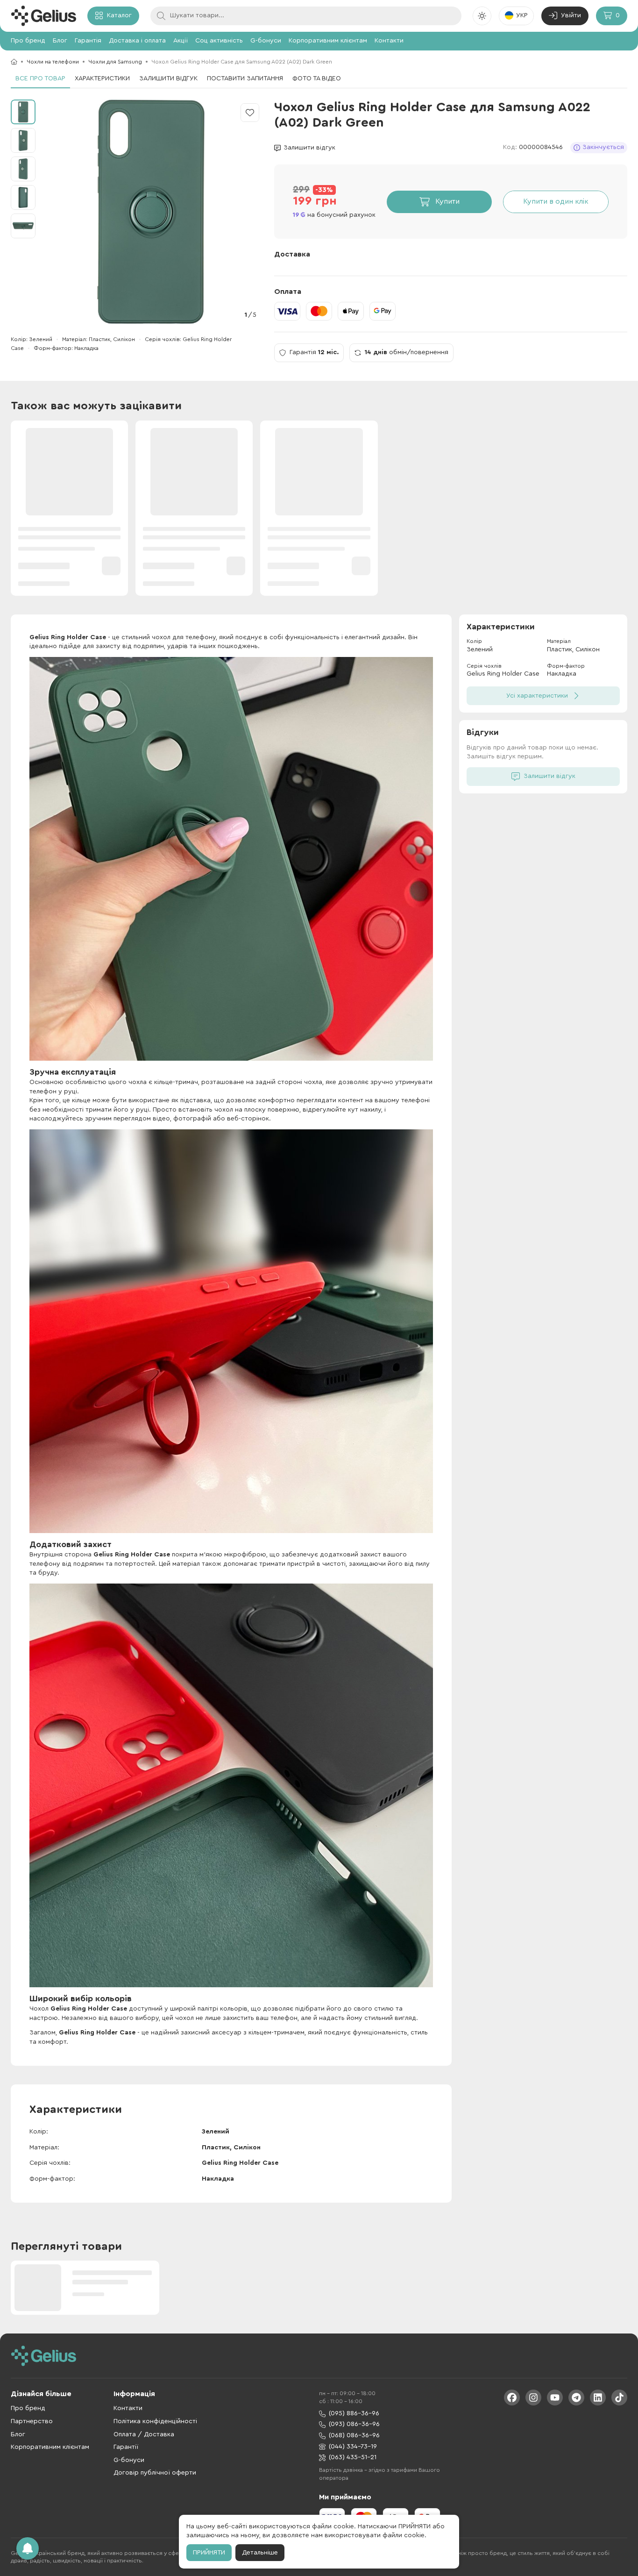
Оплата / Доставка (144, 2434)
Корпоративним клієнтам (328, 41)
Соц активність (219, 41)
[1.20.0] (43, 16)
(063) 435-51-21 (353, 2457)
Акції (181, 41)
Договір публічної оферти (155, 2473)
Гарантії (126, 2447)
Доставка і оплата (137, 41)
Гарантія (88, 41)
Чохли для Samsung (115, 62)
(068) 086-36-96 (354, 2435)
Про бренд (28, 41)
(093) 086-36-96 (354, 2424)
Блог (60, 41)
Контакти (389, 41)
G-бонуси (266, 41)
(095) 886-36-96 (354, 2413)
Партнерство (32, 2421)
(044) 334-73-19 (353, 2447)
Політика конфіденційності (155, 2421)
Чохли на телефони (53, 62)
